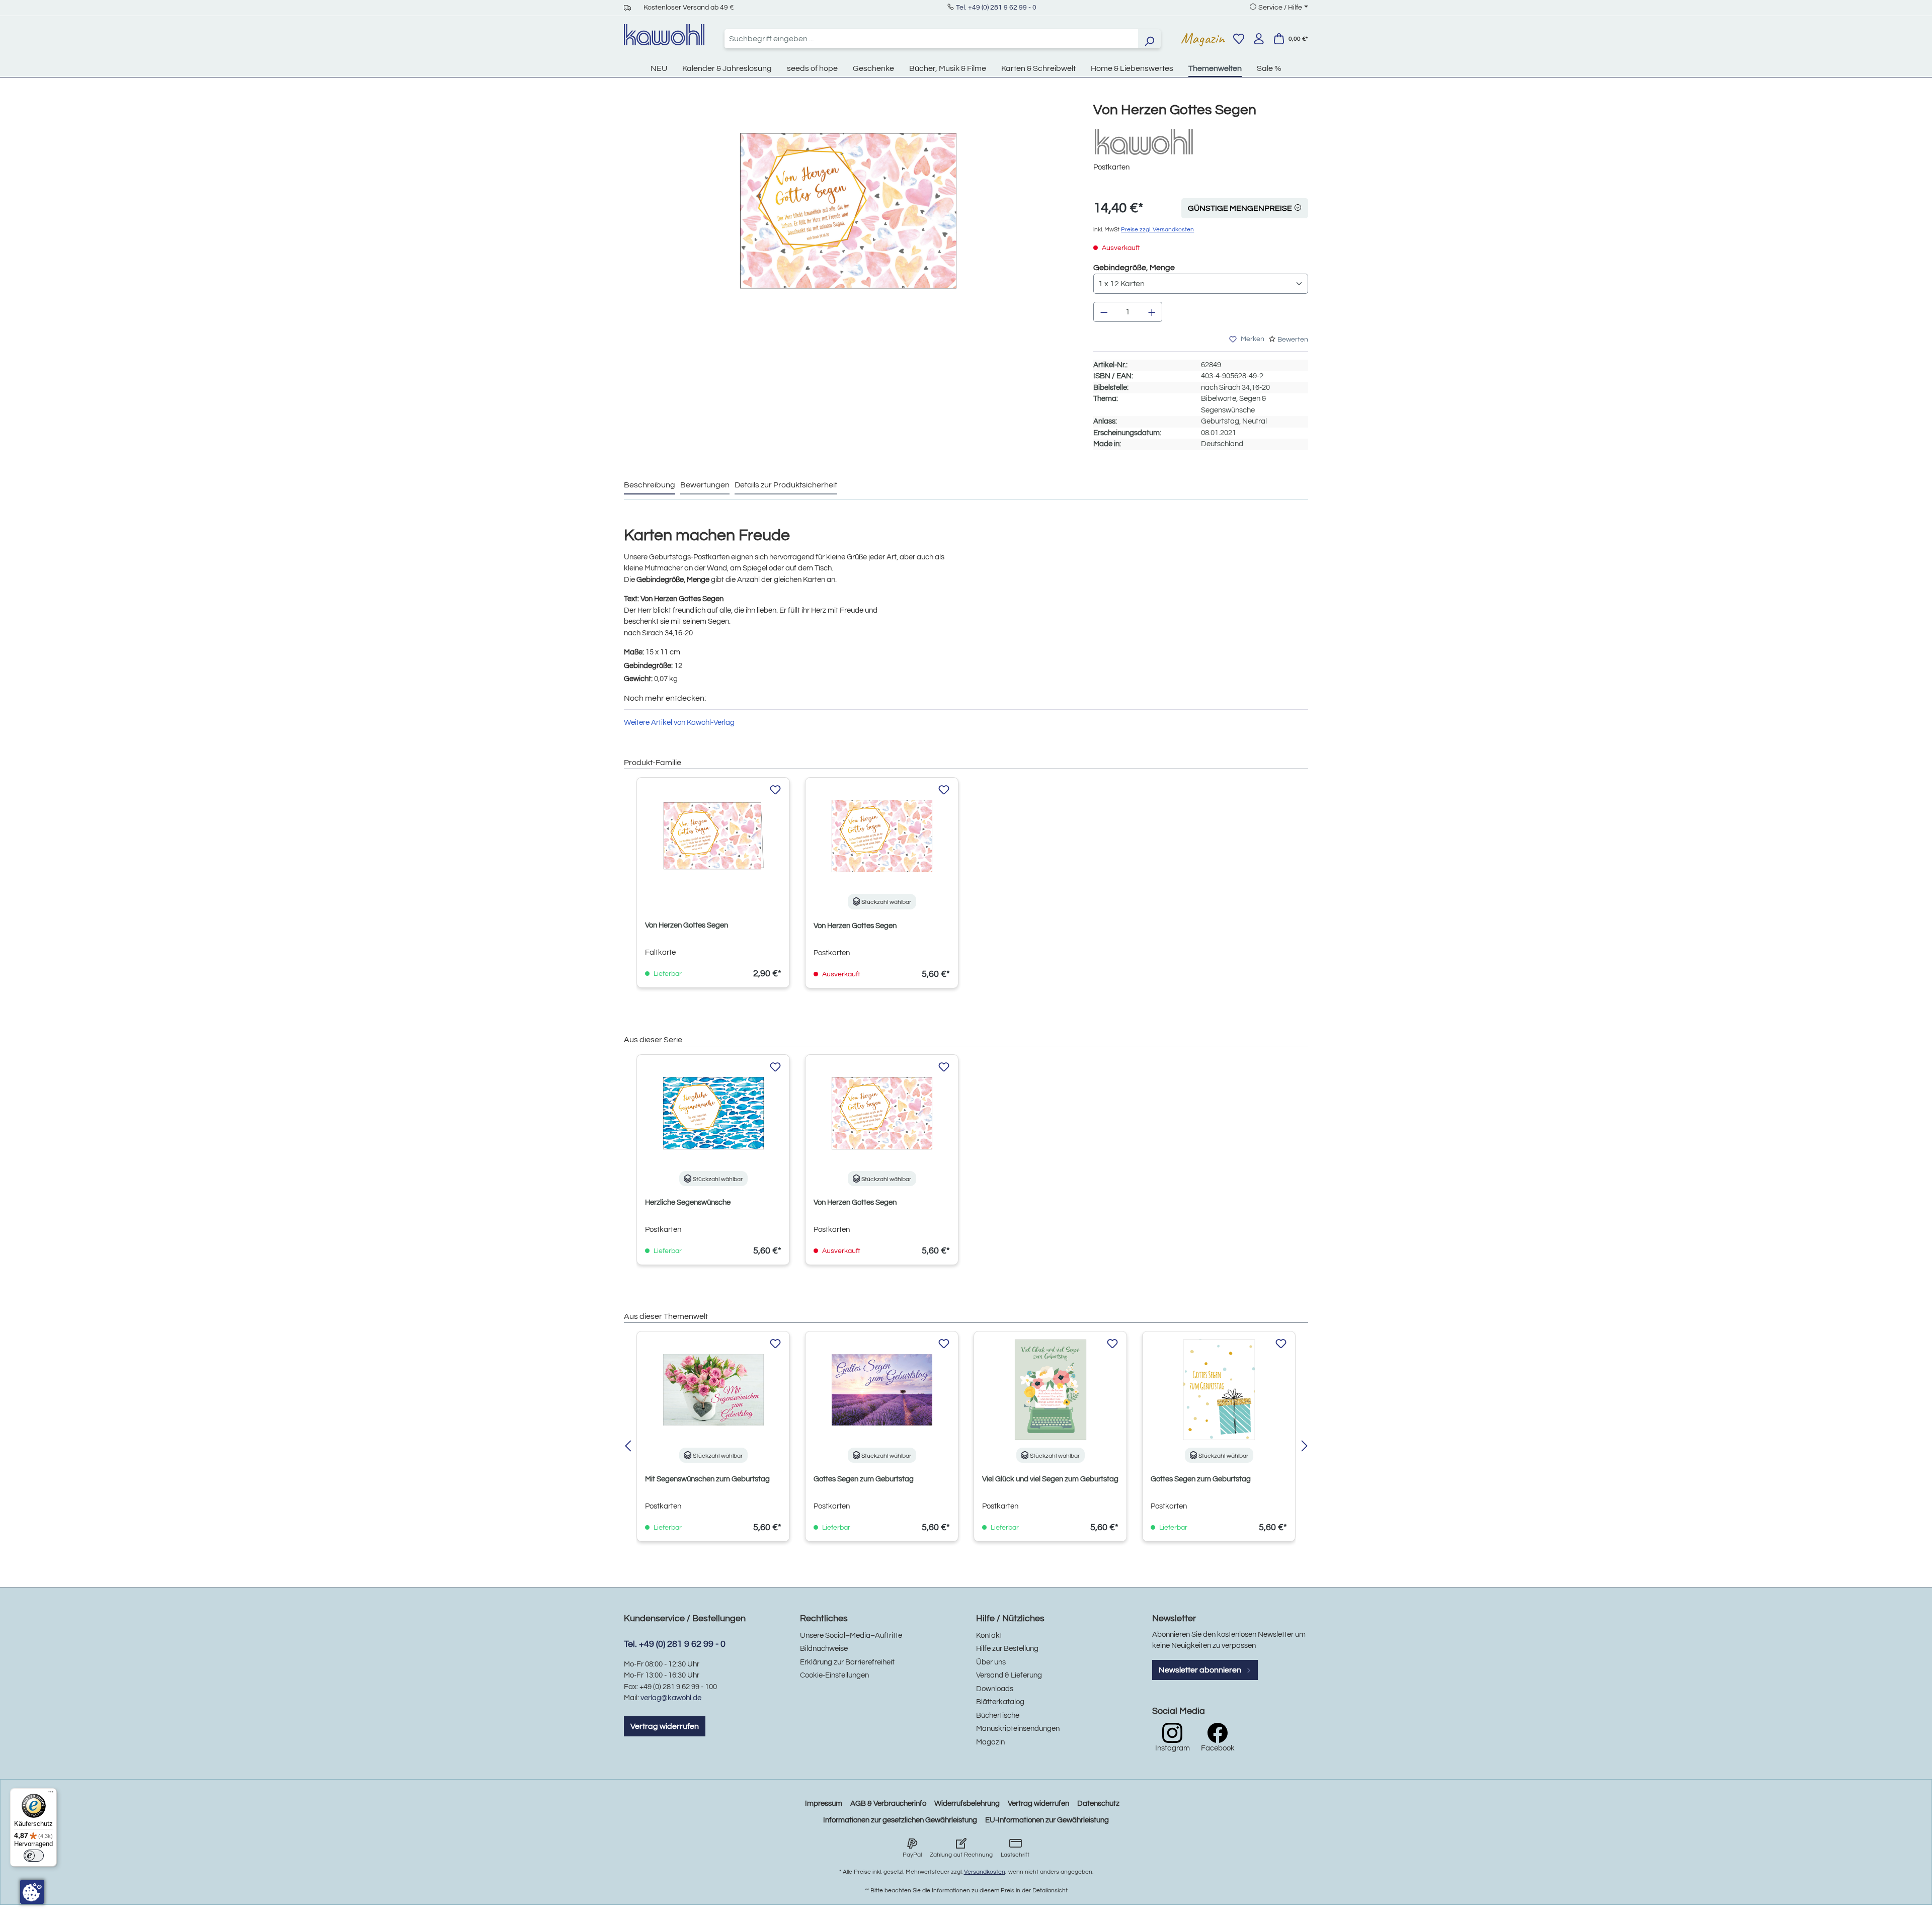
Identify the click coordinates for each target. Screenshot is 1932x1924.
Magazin (1203, 38)
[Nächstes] (1304, 1447)
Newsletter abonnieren (1201, 1670)
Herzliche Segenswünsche (688, 1202)
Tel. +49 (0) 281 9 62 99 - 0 (996, 8)
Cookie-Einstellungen (834, 1675)
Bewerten (1293, 340)
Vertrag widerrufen (665, 1726)
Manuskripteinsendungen (1018, 1729)
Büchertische (998, 1716)
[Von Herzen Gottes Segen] (848, 211)
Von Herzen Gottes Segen (687, 925)
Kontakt (989, 1636)
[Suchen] (1149, 39)
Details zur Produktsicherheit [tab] (786, 485)
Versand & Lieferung (1009, 1675)
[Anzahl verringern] (1104, 312)
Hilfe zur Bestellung (1007, 1649)
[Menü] (51, 1794)
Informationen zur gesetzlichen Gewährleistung (900, 1820)
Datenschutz (1098, 1804)
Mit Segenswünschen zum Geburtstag (707, 1479)
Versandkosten (985, 1872)
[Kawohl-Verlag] (1144, 142)
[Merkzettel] (1239, 39)
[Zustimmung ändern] (32, 1892)
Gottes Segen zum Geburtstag (864, 1479)
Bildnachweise (824, 1649)
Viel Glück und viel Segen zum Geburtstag (1050, 1479)
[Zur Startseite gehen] (664, 35)
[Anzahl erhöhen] (1152, 312)
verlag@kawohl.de (671, 1698)
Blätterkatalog (1000, 1702)
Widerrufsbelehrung (967, 1804)
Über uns (991, 1662)
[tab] (650, 485)
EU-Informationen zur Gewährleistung (1047, 1820)
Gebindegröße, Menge (1134, 267)
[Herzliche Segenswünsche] (713, 1113)
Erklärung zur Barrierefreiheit (847, 1662)
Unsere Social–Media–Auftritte (851, 1636)
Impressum (824, 1804)
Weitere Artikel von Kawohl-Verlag (679, 723)
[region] (849, 221)
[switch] (34, 1856)
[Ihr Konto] (1259, 39)
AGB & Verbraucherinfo (888, 1804)
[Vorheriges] (628, 1447)
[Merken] (775, 790)
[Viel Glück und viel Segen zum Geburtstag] (1050, 1390)
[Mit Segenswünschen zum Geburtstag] (713, 1390)
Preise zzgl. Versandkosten (1157, 230)
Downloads (995, 1689)
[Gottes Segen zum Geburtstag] (882, 1390)
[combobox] (931, 39)
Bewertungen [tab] (705, 485)
